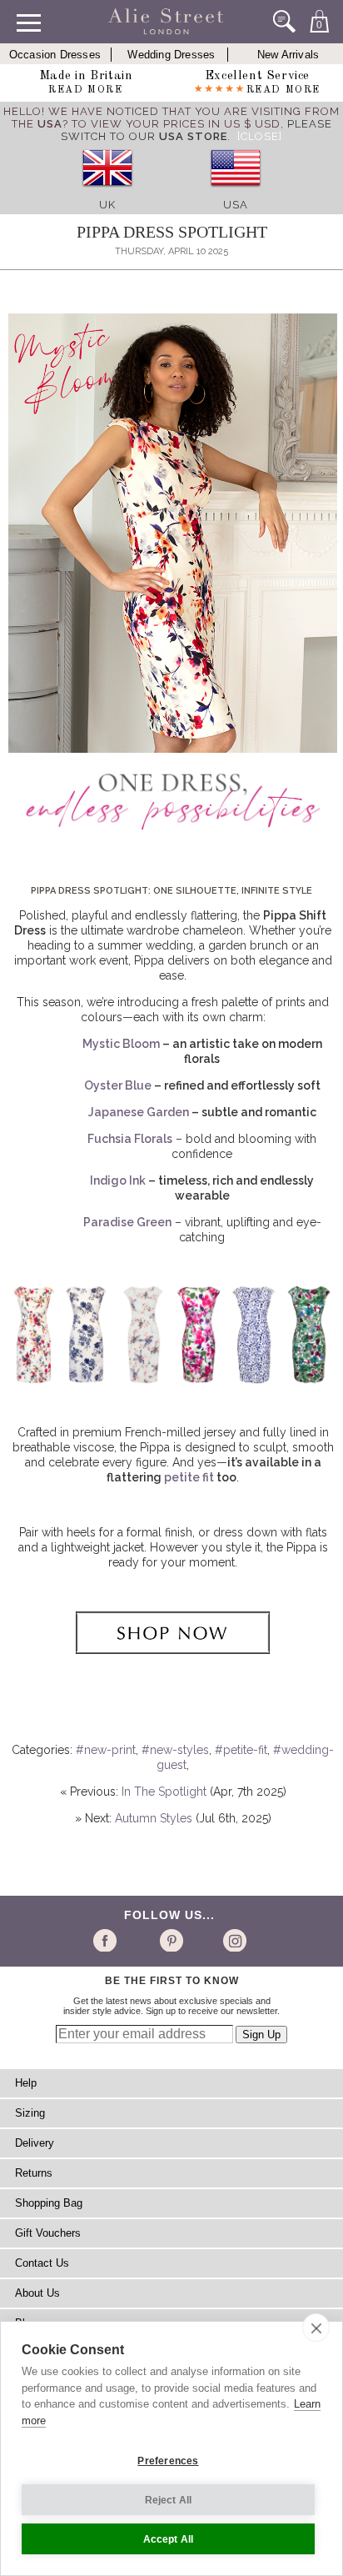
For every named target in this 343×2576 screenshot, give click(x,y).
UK (107, 205)
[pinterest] (170, 1940)
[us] (236, 192)
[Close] (260, 136)
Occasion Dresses (55, 55)
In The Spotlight (164, 1792)
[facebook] (108, 1940)
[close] (316, 2328)
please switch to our (196, 130)
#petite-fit (241, 1750)
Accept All (169, 2539)
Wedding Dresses (171, 55)
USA (236, 205)
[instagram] (233, 1940)
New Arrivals (288, 55)
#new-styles (175, 1750)
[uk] (107, 192)
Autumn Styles (154, 1818)
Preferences (168, 2461)
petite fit (189, 1477)
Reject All (169, 2500)
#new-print (106, 1750)
